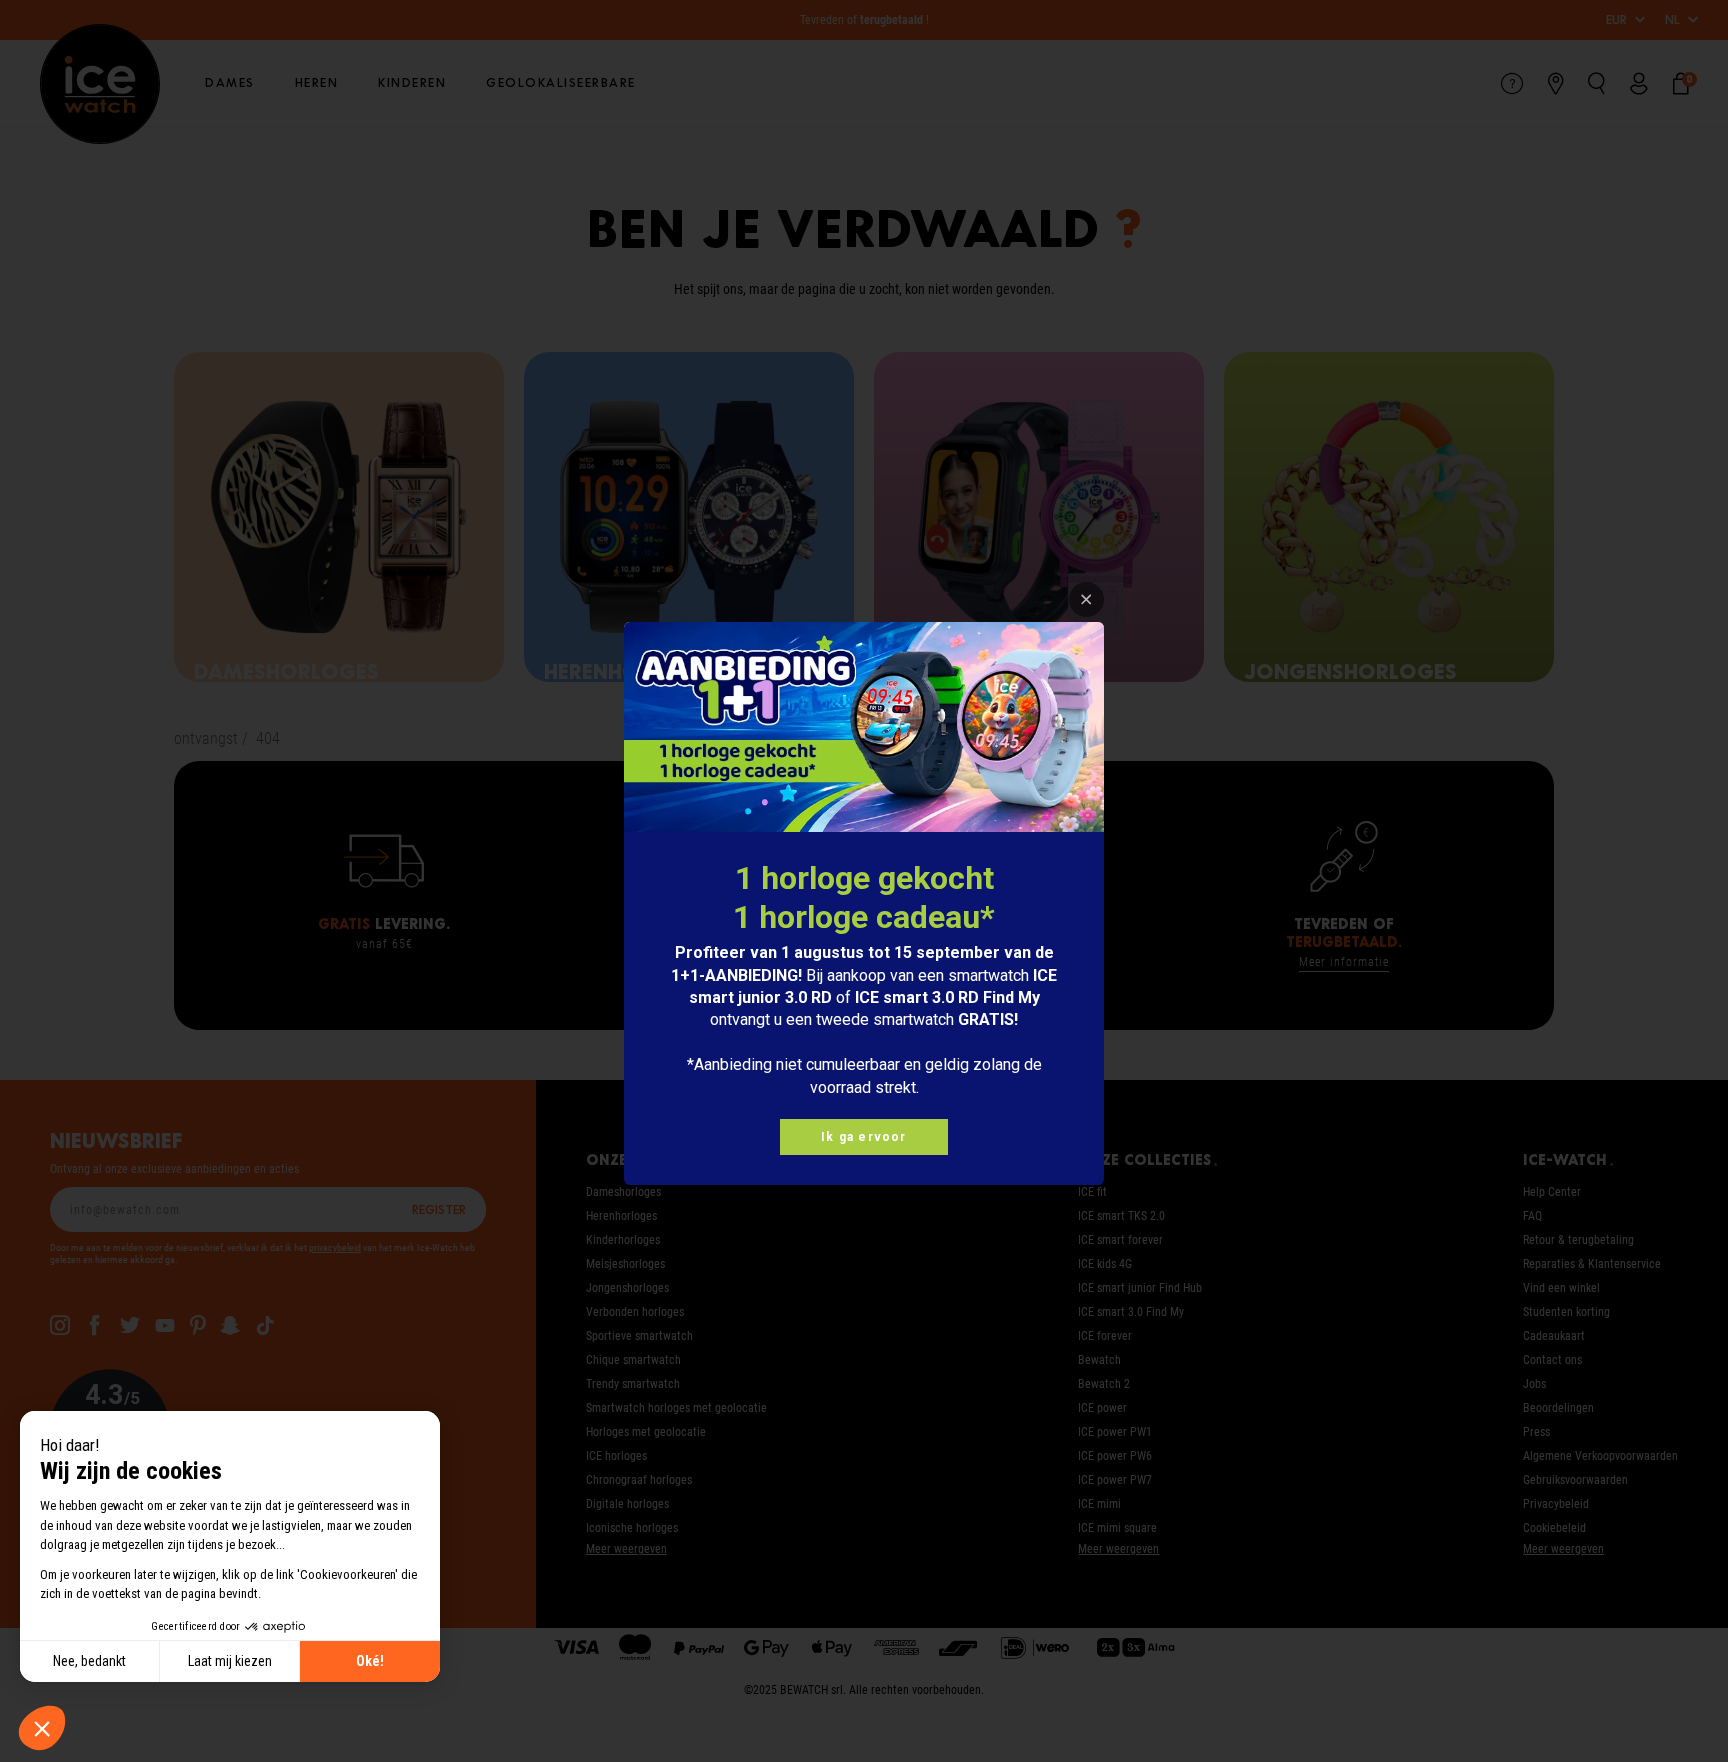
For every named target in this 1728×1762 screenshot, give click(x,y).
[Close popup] (1086, 599)
